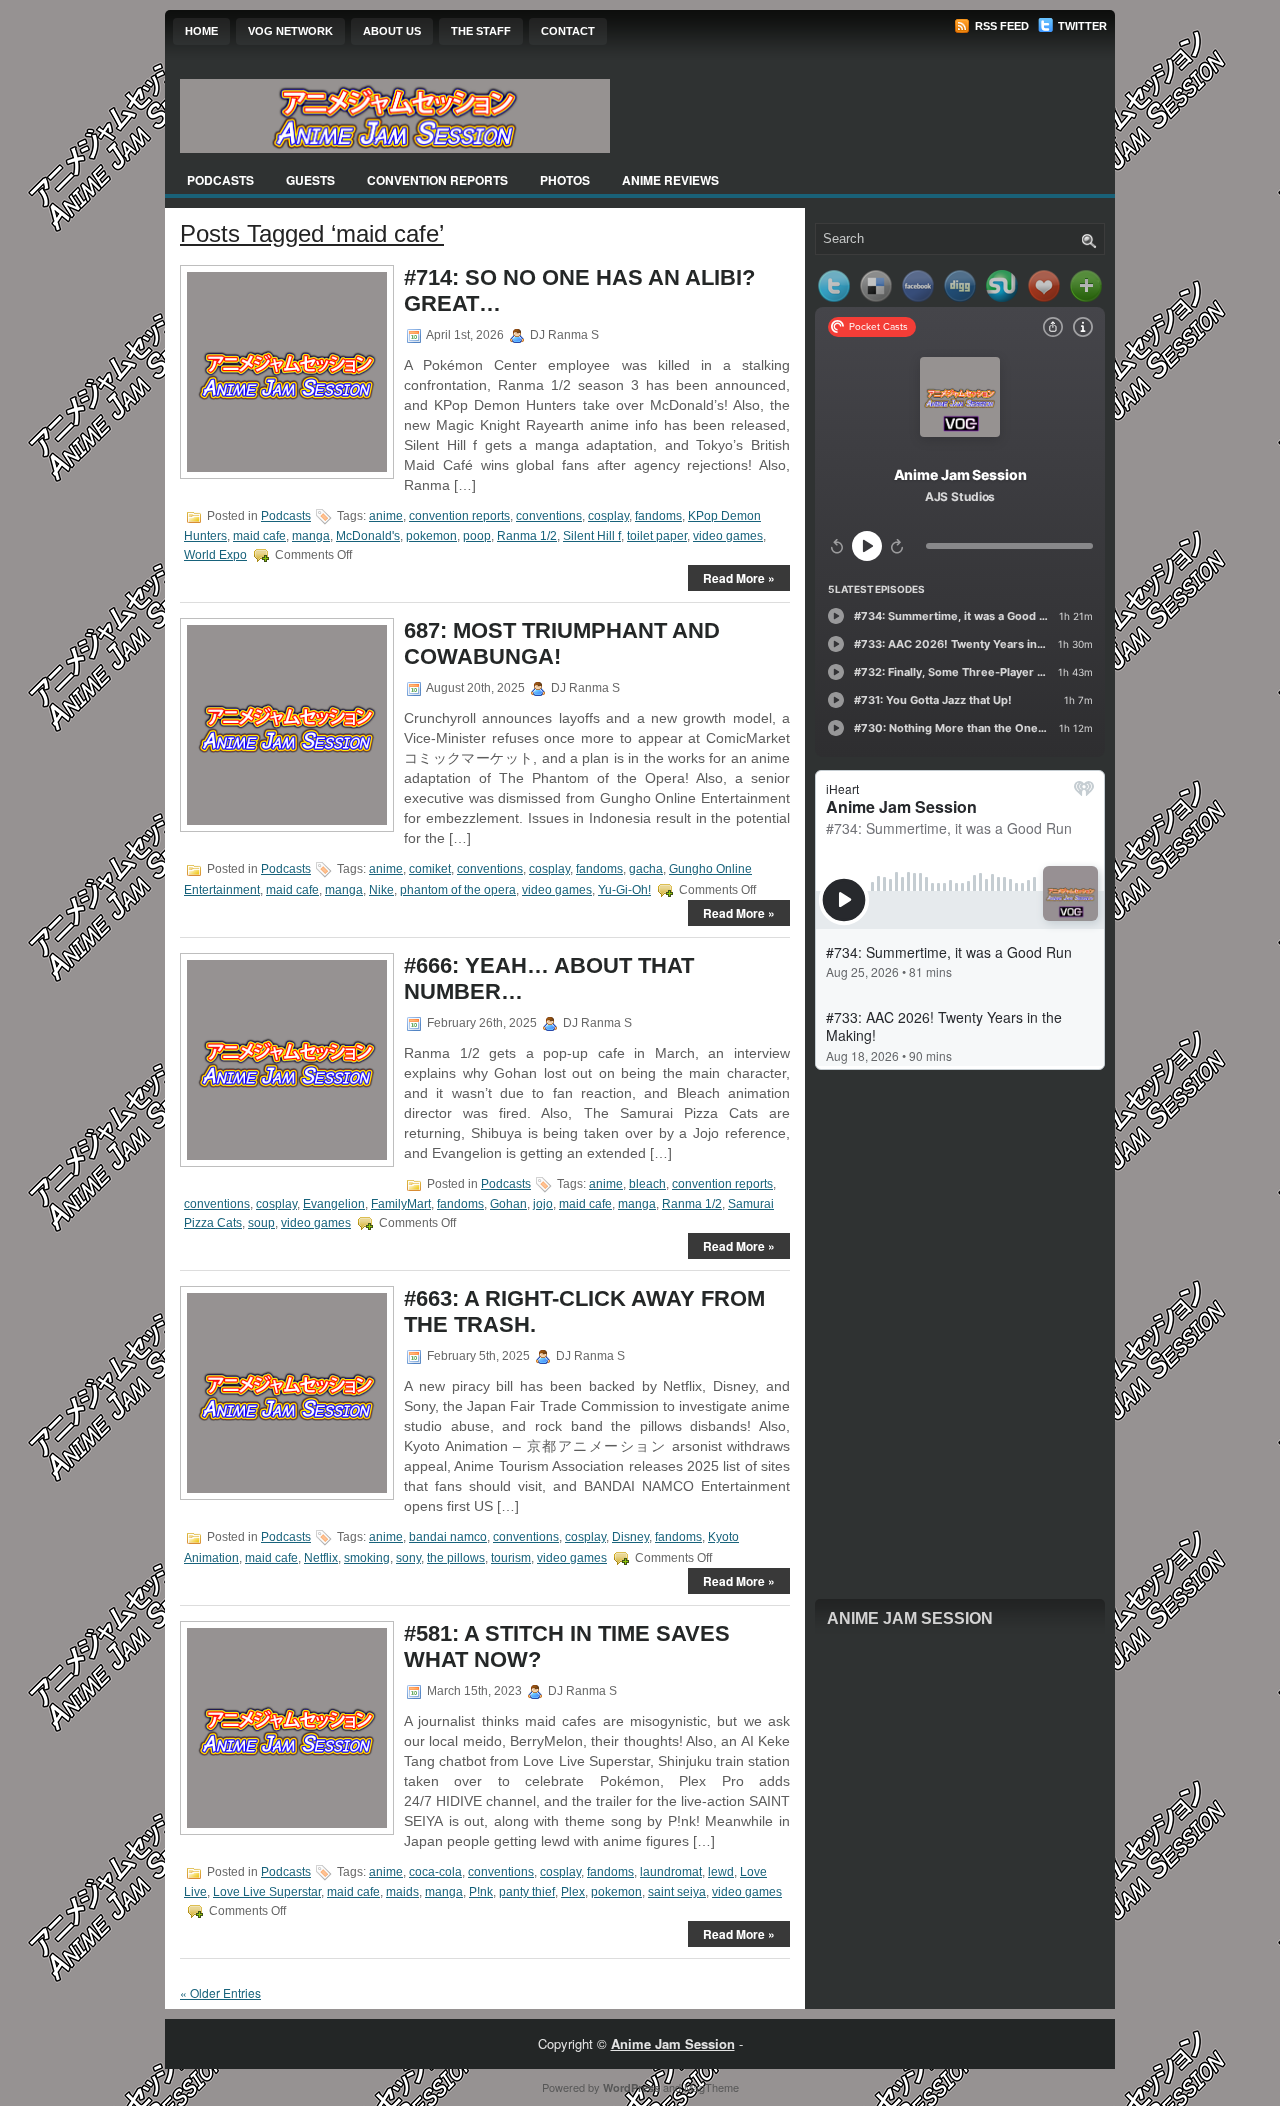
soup (261, 1223)
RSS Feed (1000, 26)
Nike (381, 890)
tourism (511, 1558)
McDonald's (368, 536)
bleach (647, 1184)
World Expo (215, 555)
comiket (430, 869)
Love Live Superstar (267, 1892)
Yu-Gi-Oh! (624, 890)
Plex (573, 1892)
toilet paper (657, 536)
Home (201, 31)
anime (386, 516)
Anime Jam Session (910, 1618)
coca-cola (435, 1872)
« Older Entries (220, 1992)
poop (477, 536)
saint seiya (677, 1892)
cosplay (608, 516)
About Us (392, 31)
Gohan (508, 1204)
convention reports (459, 516)
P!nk (481, 1892)
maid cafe (259, 536)
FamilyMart (401, 1204)
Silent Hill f (592, 536)
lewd (721, 1872)
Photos (565, 180)
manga (311, 536)
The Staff (481, 31)
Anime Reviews (670, 180)
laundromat (671, 1872)
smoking (367, 1558)
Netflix (321, 1558)
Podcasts (220, 180)
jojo (543, 1204)
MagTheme (711, 2087)
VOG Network (290, 31)
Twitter (1081, 26)
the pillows (456, 1558)
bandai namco (448, 1537)
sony (408, 1558)
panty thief (527, 1892)
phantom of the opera (458, 890)
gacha (646, 869)
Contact (568, 31)
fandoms (658, 516)
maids (402, 1892)
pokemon (431, 536)
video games (728, 536)
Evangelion (334, 1204)
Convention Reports (437, 180)
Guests (310, 180)
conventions (549, 516)
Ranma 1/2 (527, 536)
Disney (630, 1537)
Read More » (739, 578)
